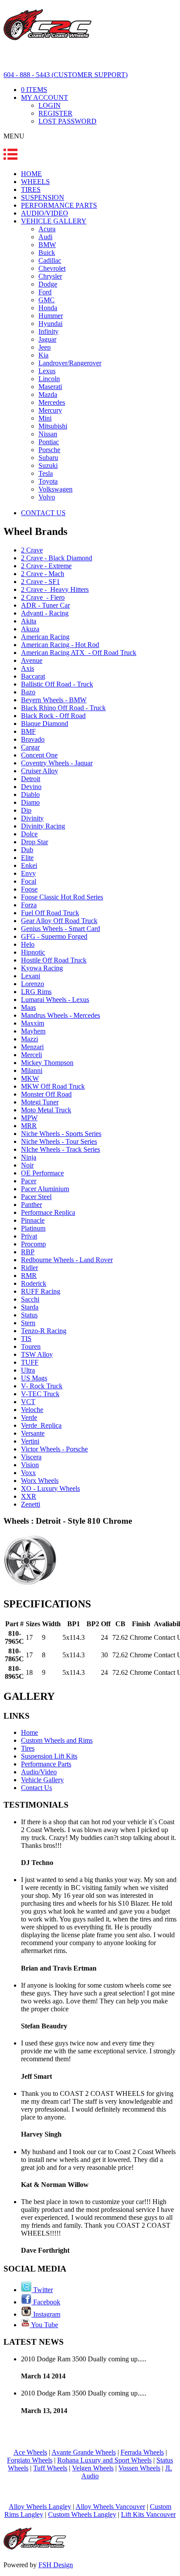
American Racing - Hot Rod (60, 645)
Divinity (32, 818)
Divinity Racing (43, 826)
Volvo (47, 497)
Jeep (45, 347)
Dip (26, 810)
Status (29, 1315)
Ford (45, 292)
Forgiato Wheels (30, 2460)
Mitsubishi (53, 426)
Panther (31, 1205)
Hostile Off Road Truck (54, 960)
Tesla (46, 473)
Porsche (49, 450)
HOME (31, 174)
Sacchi (30, 1299)
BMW (47, 245)
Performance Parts (46, 1764)
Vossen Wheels (139, 2468)
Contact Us (36, 1788)
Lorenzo (33, 984)
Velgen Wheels (93, 2468)
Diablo (30, 794)
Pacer (29, 1181)
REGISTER (55, 113)
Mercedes (52, 402)
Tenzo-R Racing (44, 1331)
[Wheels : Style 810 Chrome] (30, 1585)
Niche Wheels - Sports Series (61, 1134)
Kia (43, 355)
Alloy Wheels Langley (40, 2507)
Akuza (30, 629)
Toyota (48, 481)
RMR (29, 1276)
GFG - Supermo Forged (54, 936)
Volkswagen (55, 489)
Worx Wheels (40, 1481)
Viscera (31, 1457)
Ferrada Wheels (142, 2452)
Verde (29, 1417)
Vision (30, 1465)
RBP (28, 1252)
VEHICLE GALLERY (54, 221)
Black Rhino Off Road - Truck (63, 708)
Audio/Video (39, 1772)
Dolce (29, 834)
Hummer (51, 316)
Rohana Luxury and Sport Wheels (104, 2460)
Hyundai (50, 324)
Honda (48, 308)
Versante (33, 1433)
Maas (28, 1007)
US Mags (34, 1378)
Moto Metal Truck (46, 1110)
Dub (27, 850)
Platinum (33, 1228)
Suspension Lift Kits (49, 1756)
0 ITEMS (34, 90)
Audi (45, 237)
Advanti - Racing (45, 613)
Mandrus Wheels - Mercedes (61, 1015)
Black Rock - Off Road (53, 716)
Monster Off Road (46, 1094)
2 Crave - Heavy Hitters (55, 589)
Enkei (29, 865)
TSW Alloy (37, 1354)
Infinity (48, 331)
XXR (29, 1496)
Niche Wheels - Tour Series (59, 1141)
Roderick (34, 1283)
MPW (29, 1118)
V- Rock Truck (42, 1386)
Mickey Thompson (47, 1063)
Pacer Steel (36, 1197)
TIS (26, 1339)
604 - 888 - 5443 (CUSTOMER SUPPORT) (66, 75)
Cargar (30, 747)
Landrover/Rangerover (70, 363)
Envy (28, 873)
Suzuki (48, 465)
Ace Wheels (30, 2452)
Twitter (42, 2290)
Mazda (48, 395)
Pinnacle (33, 1220)
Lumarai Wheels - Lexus (55, 1000)
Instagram (46, 2314)
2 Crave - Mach (43, 574)
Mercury (50, 410)
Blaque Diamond (45, 724)
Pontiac (49, 442)
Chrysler (50, 276)
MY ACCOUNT (45, 97)
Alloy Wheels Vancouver (110, 2507)
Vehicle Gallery (42, 1780)
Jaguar (47, 339)
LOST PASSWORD (67, 121)
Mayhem (33, 1031)
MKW (30, 1078)
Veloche (32, 1410)
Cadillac (50, 260)
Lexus (47, 371)
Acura (47, 229)
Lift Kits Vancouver (148, 2514)
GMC (47, 300)
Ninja (29, 1157)
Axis (28, 668)
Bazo (28, 692)
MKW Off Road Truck (53, 1086)
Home (29, 1732)
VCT (28, 1402)
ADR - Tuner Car (45, 605)
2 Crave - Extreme (46, 566)
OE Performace (42, 1173)
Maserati (50, 387)
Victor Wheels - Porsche (54, 1449)
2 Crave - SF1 (40, 582)
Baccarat (33, 676)
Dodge (48, 284)
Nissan (48, 434)
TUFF (30, 1362)
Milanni (32, 1070)
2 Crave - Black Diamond (57, 558)
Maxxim (33, 1023)
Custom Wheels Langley (82, 2514)
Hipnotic (33, 952)
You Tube (44, 2325)
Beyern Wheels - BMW (54, 700)
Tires (28, 1748)
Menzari (32, 1047)
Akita (29, 621)
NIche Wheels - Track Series (61, 1149)
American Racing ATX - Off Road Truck (79, 653)
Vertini (30, 1441)
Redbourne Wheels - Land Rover (67, 1260)
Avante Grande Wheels (84, 2452)
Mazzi (29, 1039)
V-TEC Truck (40, 1394)
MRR (29, 1126)
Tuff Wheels (50, 2468)
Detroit (31, 779)
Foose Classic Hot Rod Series (62, 897)
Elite (27, 858)
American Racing (45, 637)
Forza (29, 905)
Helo (28, 944)
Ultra (28, 1370)
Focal (29, 881)
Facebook (46, 2302)
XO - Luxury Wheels (50, 1488)
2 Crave (32, 550)
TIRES (31, 189)
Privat (29, 1236)
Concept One (39, 755)
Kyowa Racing (42, 968)
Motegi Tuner (40, 1102)
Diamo (30, 802)
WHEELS (35, 182)
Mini (45, 418)
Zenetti (31, 1504)
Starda (30, 1307)
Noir (27, 1165)
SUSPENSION (43, 197)
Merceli (31, 1055)
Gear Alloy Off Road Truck (59, 921)
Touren (31, 1346)
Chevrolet (52, 268)
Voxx (28, 1473)
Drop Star (35, 842)
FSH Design (56, 2565)
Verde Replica (41, 1425)
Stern (28, 1323)
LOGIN (50, 105)
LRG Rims (36, 992)
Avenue (32, 660)
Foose (29, 889)
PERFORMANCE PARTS (59, 205)
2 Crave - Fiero (43, 597)
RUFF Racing (41, 1291)
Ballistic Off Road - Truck (57, 684)
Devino (31, 787)
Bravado (33, 739)
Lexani (31, 976)
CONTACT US (43, 513)
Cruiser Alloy (40, 771)
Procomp (33, 1244)
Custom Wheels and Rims (57, 1740)
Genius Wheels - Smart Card (61, 929)
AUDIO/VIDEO (45, 213)
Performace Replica (48, 1212)
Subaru (48, 458)
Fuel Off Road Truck (50, 913)
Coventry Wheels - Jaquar (57, 763)
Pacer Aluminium (45, 1189)
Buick (47, 253)
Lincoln (49, 379)
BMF (28, 731)
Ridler (29, 1268)
